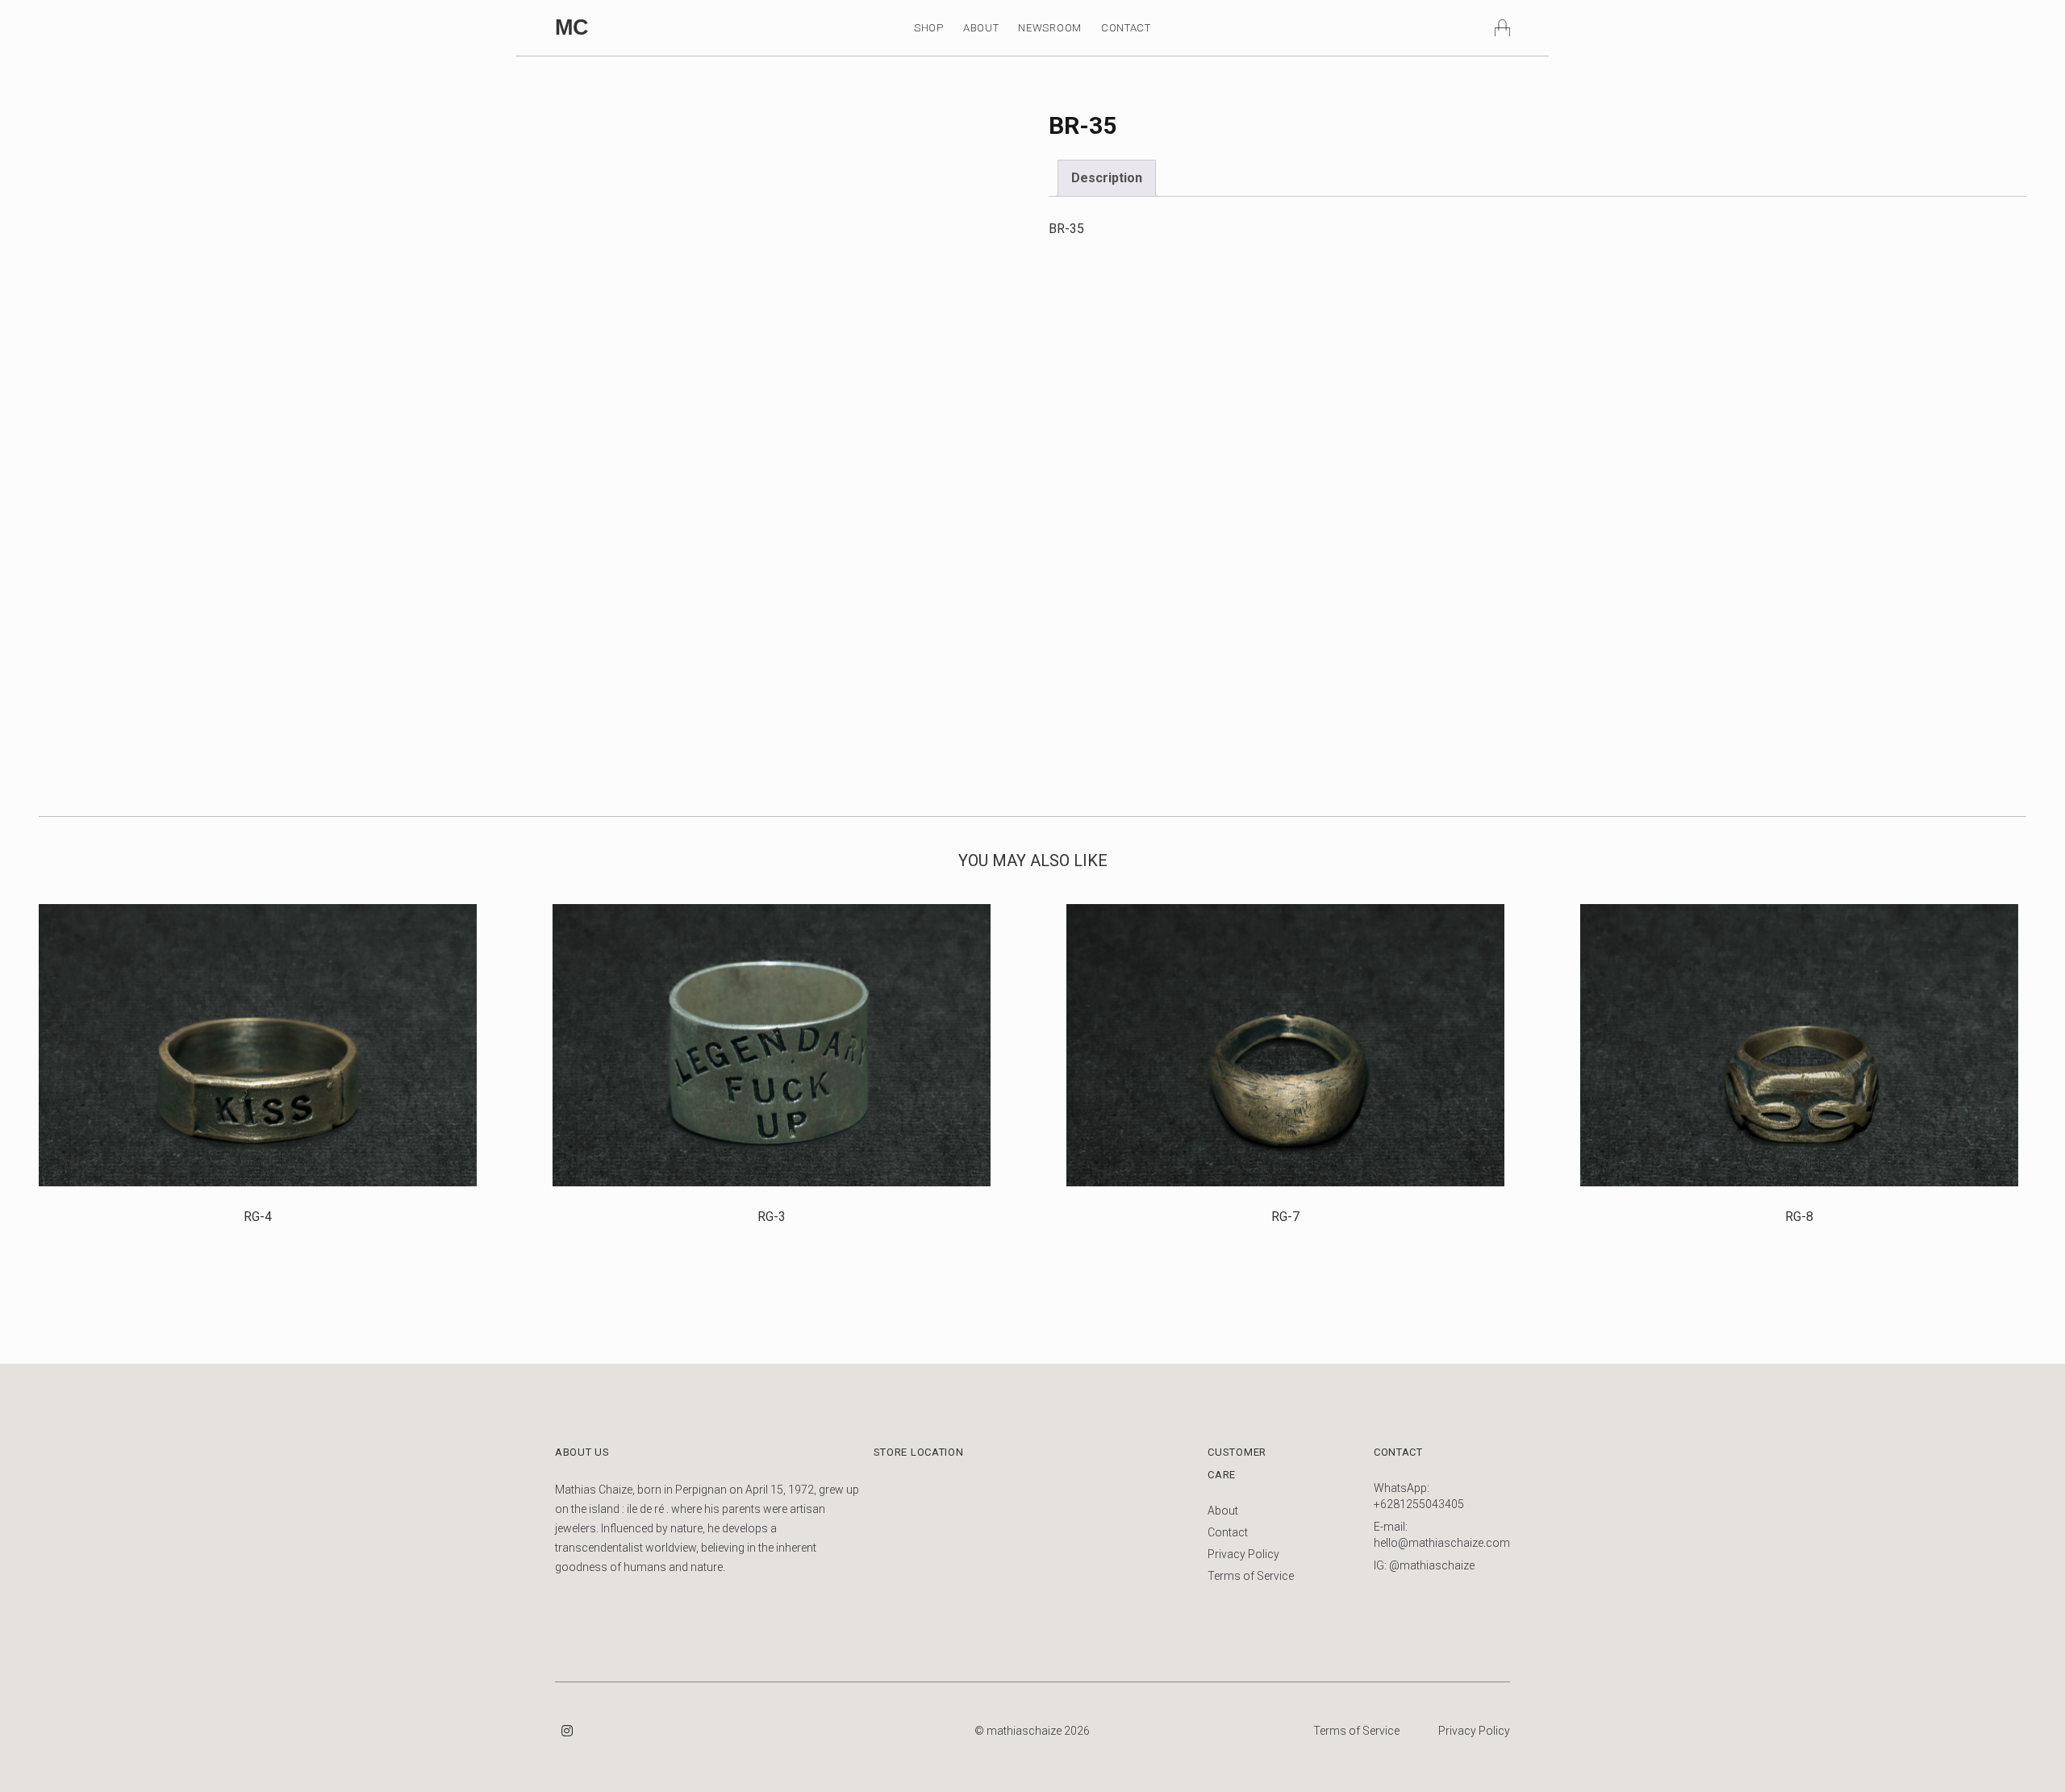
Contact (1126, 28)
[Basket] (1502, 27)
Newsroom (1050, 28)
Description (1107, 178)
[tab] (1107, 178)
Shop (929, 28)
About (981, 28)
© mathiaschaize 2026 (1032, 1731)
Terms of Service (1251, 1576)
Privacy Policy (1243, 1554)
